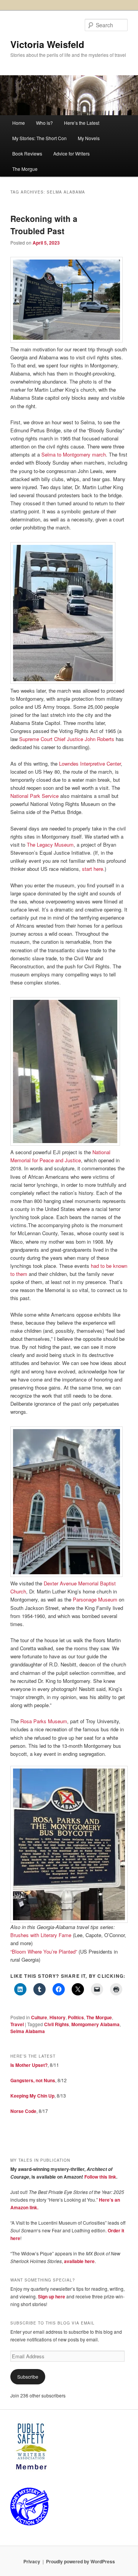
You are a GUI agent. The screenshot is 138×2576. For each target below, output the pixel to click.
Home (19, 123)
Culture (39, 2017)
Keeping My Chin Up (32, 2096)
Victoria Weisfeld (47, 44)
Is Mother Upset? (29, 2065)
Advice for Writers (71, 153)
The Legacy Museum (50, 845)
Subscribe (28, 2377)
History (58, 2017)
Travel (17, 2024)
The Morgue (25, 169)
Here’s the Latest (82, 123)
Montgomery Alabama (95, 2024)
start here (93, 869)
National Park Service (34, 796)
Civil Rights (57, 2024)
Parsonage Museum (95, 1599)
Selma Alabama (28, 2031)
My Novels (89, 138)
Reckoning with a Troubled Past (44, 225)
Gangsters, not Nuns (33, 2080)
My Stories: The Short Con (39, 138)
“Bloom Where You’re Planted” (44, 1951)
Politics (76, 2017)
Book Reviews (27, 153)
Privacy (32, 2561)
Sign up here (52, 2296)
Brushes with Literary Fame (41, 1935)
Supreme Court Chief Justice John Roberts (67, 739)
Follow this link (100, 2177)
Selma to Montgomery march (74, 454)
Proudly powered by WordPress (80, 2561)
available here (79, 2261)
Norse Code (23, 2111)
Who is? (44, 123)
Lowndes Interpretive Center (90, 764)
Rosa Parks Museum (44, 1721)
